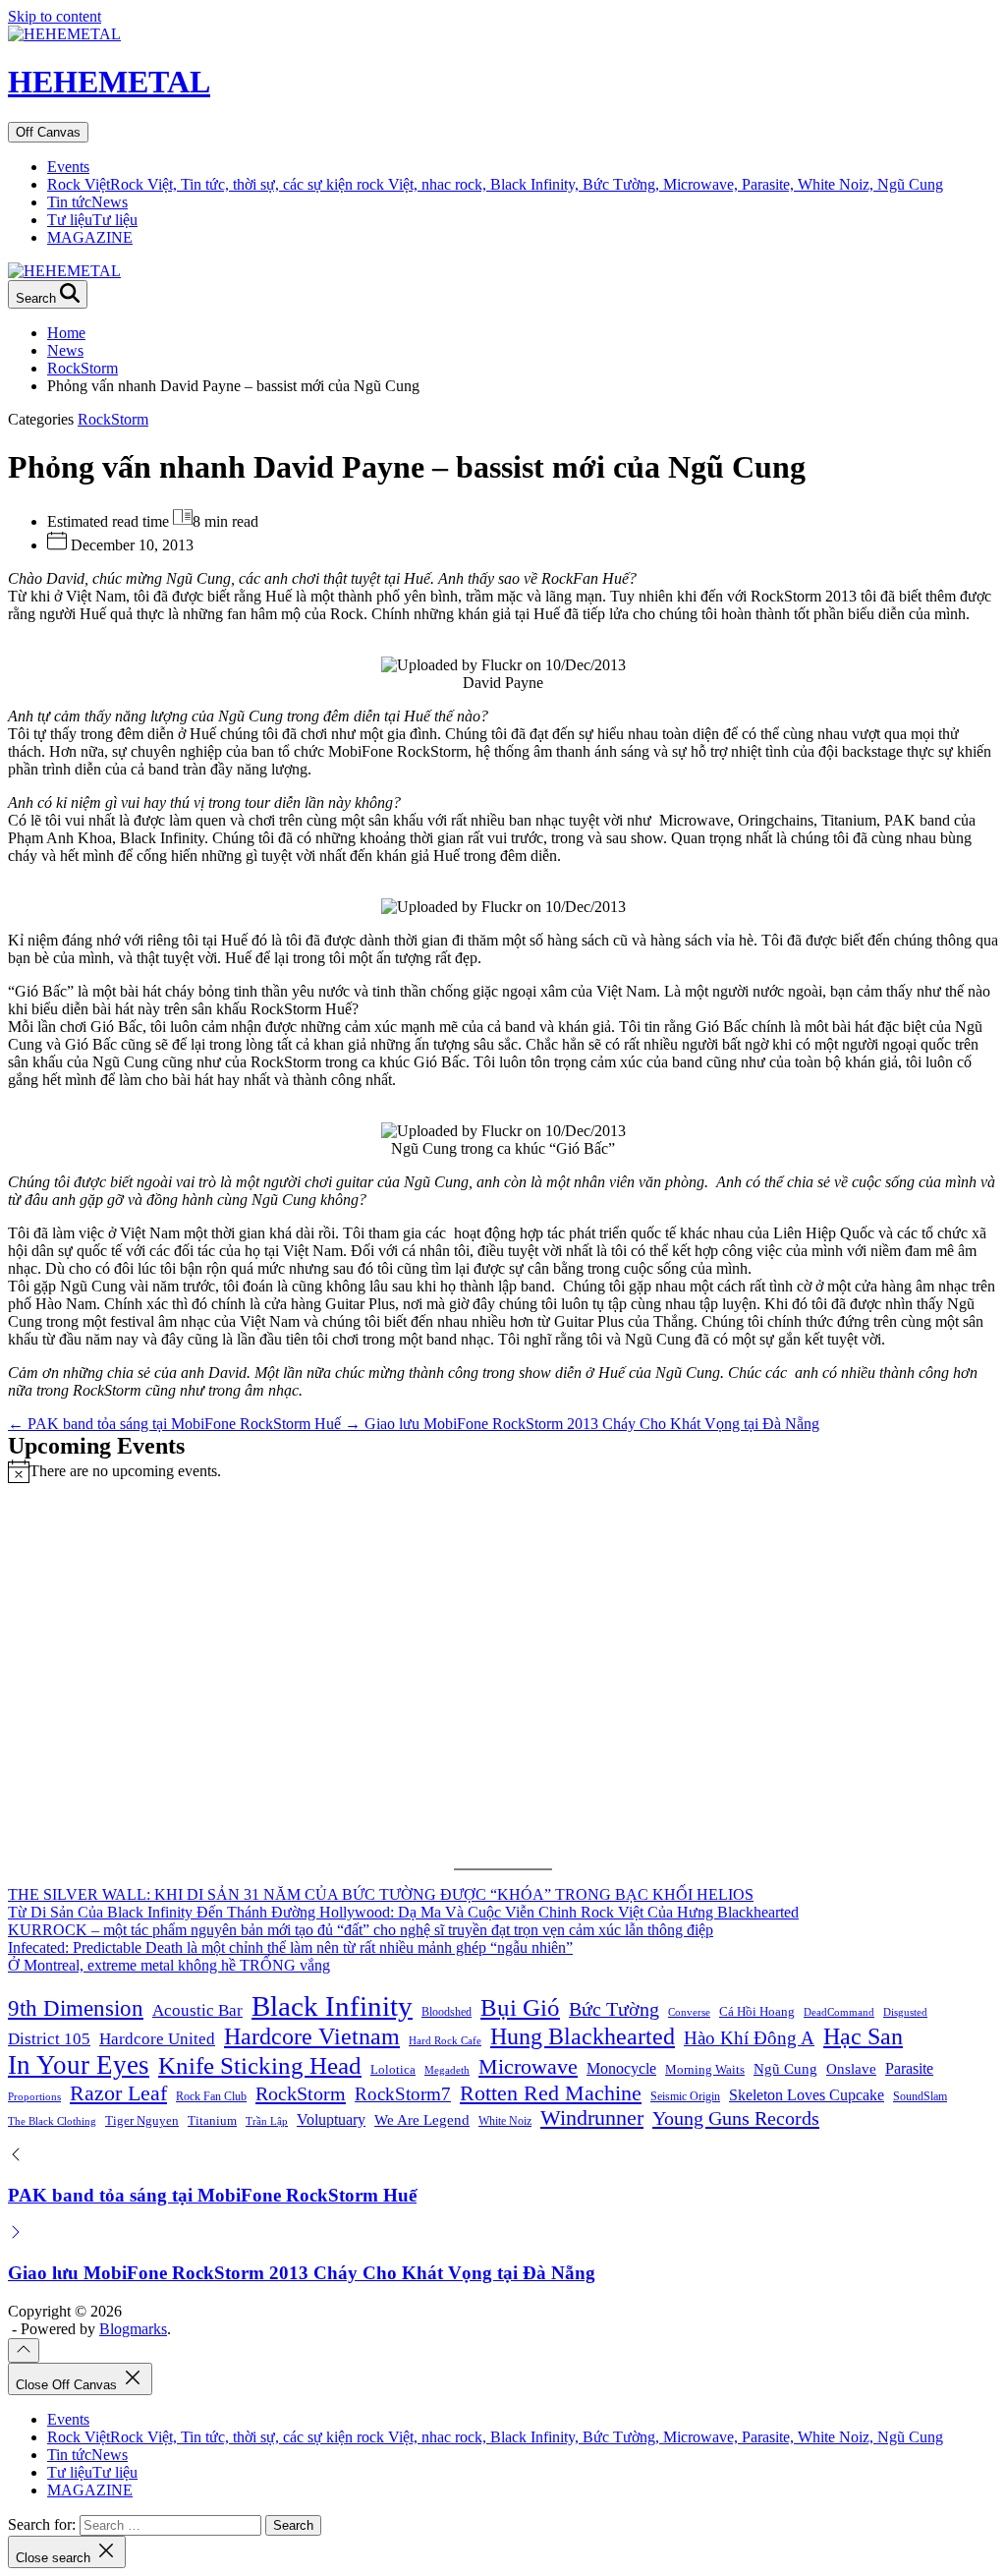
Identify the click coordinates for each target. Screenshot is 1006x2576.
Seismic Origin (685, 2096)
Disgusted (905, 2012)
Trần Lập (267, 2121)
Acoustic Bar (197, 2010)
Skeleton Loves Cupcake (807, 2095)
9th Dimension (76, 2008)
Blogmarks (133, 2329)
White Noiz (505, 2121)
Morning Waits (705, 2069)
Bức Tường (614, 2009)
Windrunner (592, 2118)
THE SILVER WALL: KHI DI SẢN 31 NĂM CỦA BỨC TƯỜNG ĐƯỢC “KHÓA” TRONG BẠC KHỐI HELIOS (381, 1894)
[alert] (503, 1471)
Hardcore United (157, 2039)
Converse (689, 2012)
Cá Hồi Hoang (757, 2011)
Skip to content (55, 16)
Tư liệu (92, 220)
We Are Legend (422, 2119)
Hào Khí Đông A (749, 2038)
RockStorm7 (403, 2094)
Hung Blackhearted (583, 2036)
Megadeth (447, 2070)
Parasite (909, 2068)
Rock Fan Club (211, 2096)
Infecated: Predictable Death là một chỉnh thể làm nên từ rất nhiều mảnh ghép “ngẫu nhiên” (290, 1947)
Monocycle (621, 2068)
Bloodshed (447, 2012)
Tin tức (87, 202)
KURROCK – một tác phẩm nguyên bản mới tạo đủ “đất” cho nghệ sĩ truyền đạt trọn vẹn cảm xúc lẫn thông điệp (361, 1930)
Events (68, 167)
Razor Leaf (118, 2093)
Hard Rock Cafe (445, 2041)
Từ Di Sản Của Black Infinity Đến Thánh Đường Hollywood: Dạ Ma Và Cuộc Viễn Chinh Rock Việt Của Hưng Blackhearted (403, 1912)
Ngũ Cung (785, 2068)
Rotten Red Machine (551, 2093)
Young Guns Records (736, 2118)
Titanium (212, 2120)
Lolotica (393, 2069)
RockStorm (113, 419)
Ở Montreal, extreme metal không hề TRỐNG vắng (169, 1965)
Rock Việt (495, 184)
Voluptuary (331, 2119)
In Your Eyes (79, 2065)
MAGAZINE (90, 237)
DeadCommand (839, 2012)
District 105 (49, 2039)
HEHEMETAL (109, 82)
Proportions (34, 2097)
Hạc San (863, 2036)
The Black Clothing (52, 2121)
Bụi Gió (520, 2007)
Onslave (851, 2068)
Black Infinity (332, 2006)
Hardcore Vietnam (312, 2036)
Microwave (528, 2066)
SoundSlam (920, 2096)
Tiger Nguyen (142, 2120)
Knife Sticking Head (260, 2065)
